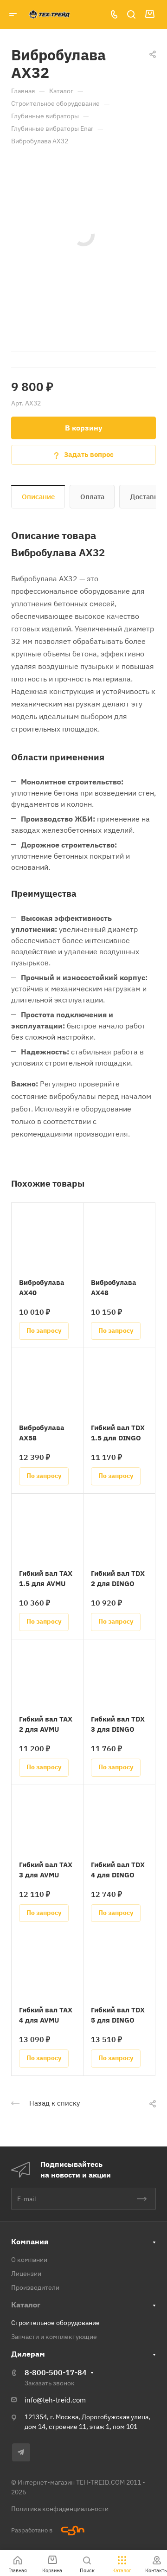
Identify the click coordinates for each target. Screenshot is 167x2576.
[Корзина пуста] (150, 14)
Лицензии (26, 2274)
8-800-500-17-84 (56, 2372)
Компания (30, 2242)
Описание (38, 497)
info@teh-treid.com (55, 2400)
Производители (35, 2287)
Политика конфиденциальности (60, 2509)
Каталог (26, 2305)
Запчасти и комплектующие (54, 2337)
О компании (29, 2260)
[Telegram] (21, 2452)
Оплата (92, 497)
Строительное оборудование (55, 2323)
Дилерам (28, 2354)
